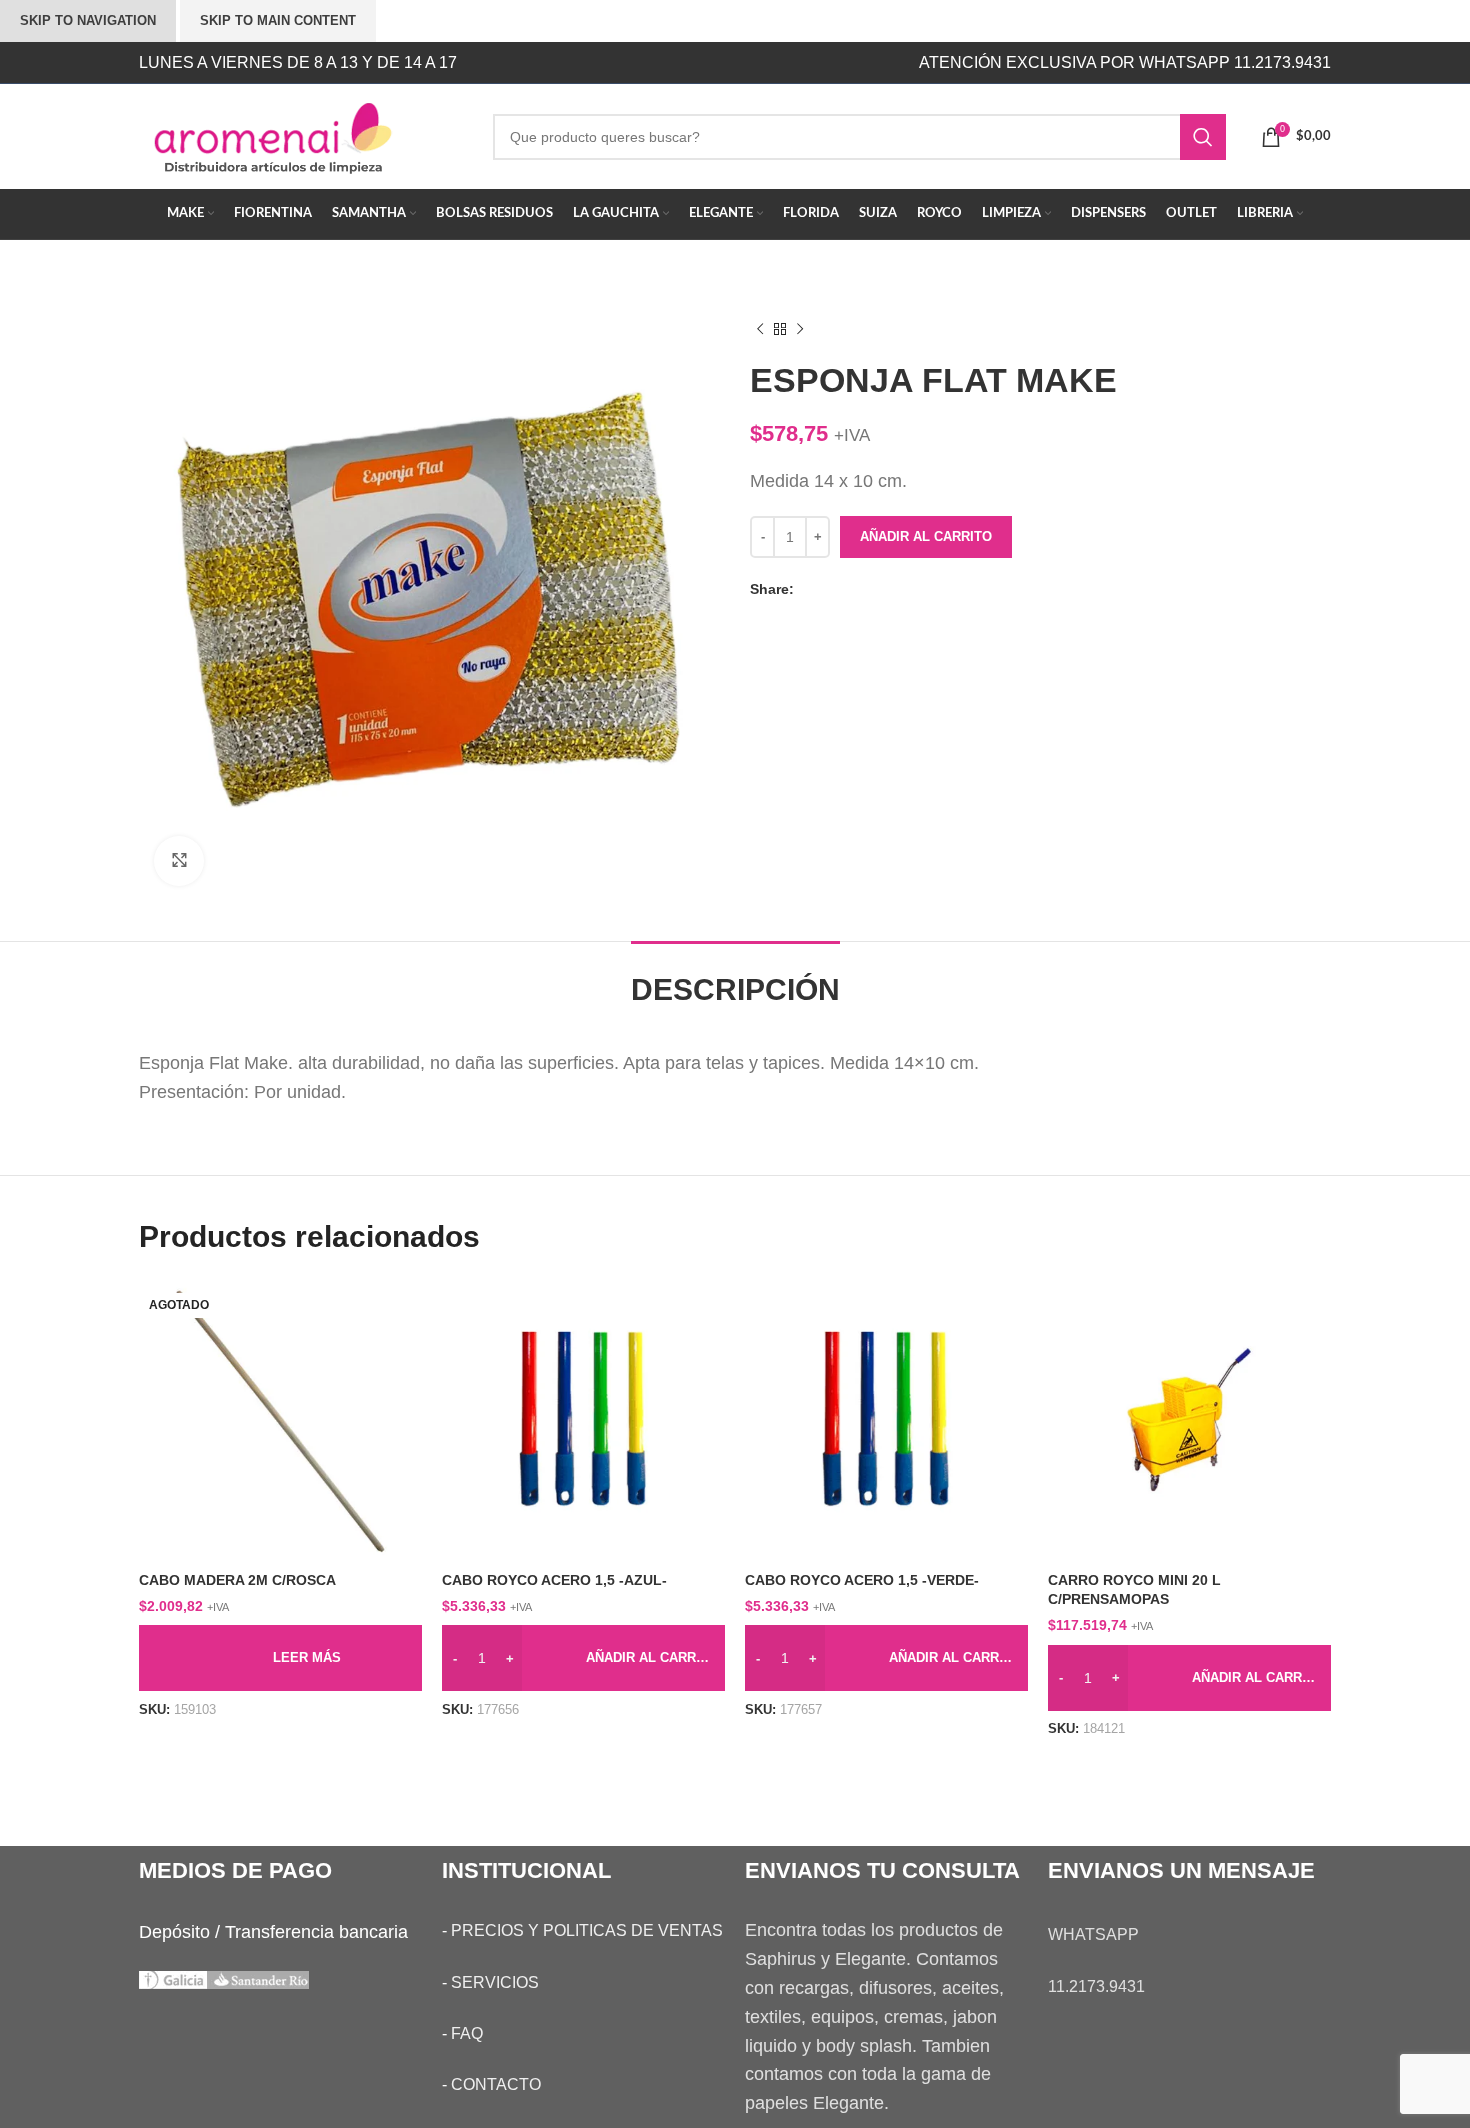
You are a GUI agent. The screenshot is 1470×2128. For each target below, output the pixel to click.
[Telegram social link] (889, 589)
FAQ (467, 2033)
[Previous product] (760, 330)
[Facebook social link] (809, 589)
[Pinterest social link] (849, 589)
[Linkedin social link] (869, 589)
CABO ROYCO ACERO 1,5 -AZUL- (554, 1580)
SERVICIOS (495, 1982)
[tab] (735, 980)
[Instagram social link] (662, 62)
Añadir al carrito (926, 536)
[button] (583, 1658)
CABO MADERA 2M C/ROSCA (237, 1580)
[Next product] (800, 330)
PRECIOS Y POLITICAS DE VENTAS (587, 1930)
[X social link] (829, 589)
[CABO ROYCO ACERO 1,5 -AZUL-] (583, 1419)
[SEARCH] (1203, 137)
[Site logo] (301, 135)
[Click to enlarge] (179, 861)
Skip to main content (278, 20)
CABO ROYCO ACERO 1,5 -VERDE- (862, 1580)
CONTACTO (496, 2084)
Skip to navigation (88, 20)
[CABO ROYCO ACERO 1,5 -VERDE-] (886, 1419)
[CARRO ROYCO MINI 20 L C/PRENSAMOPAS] (1189, 1419)
